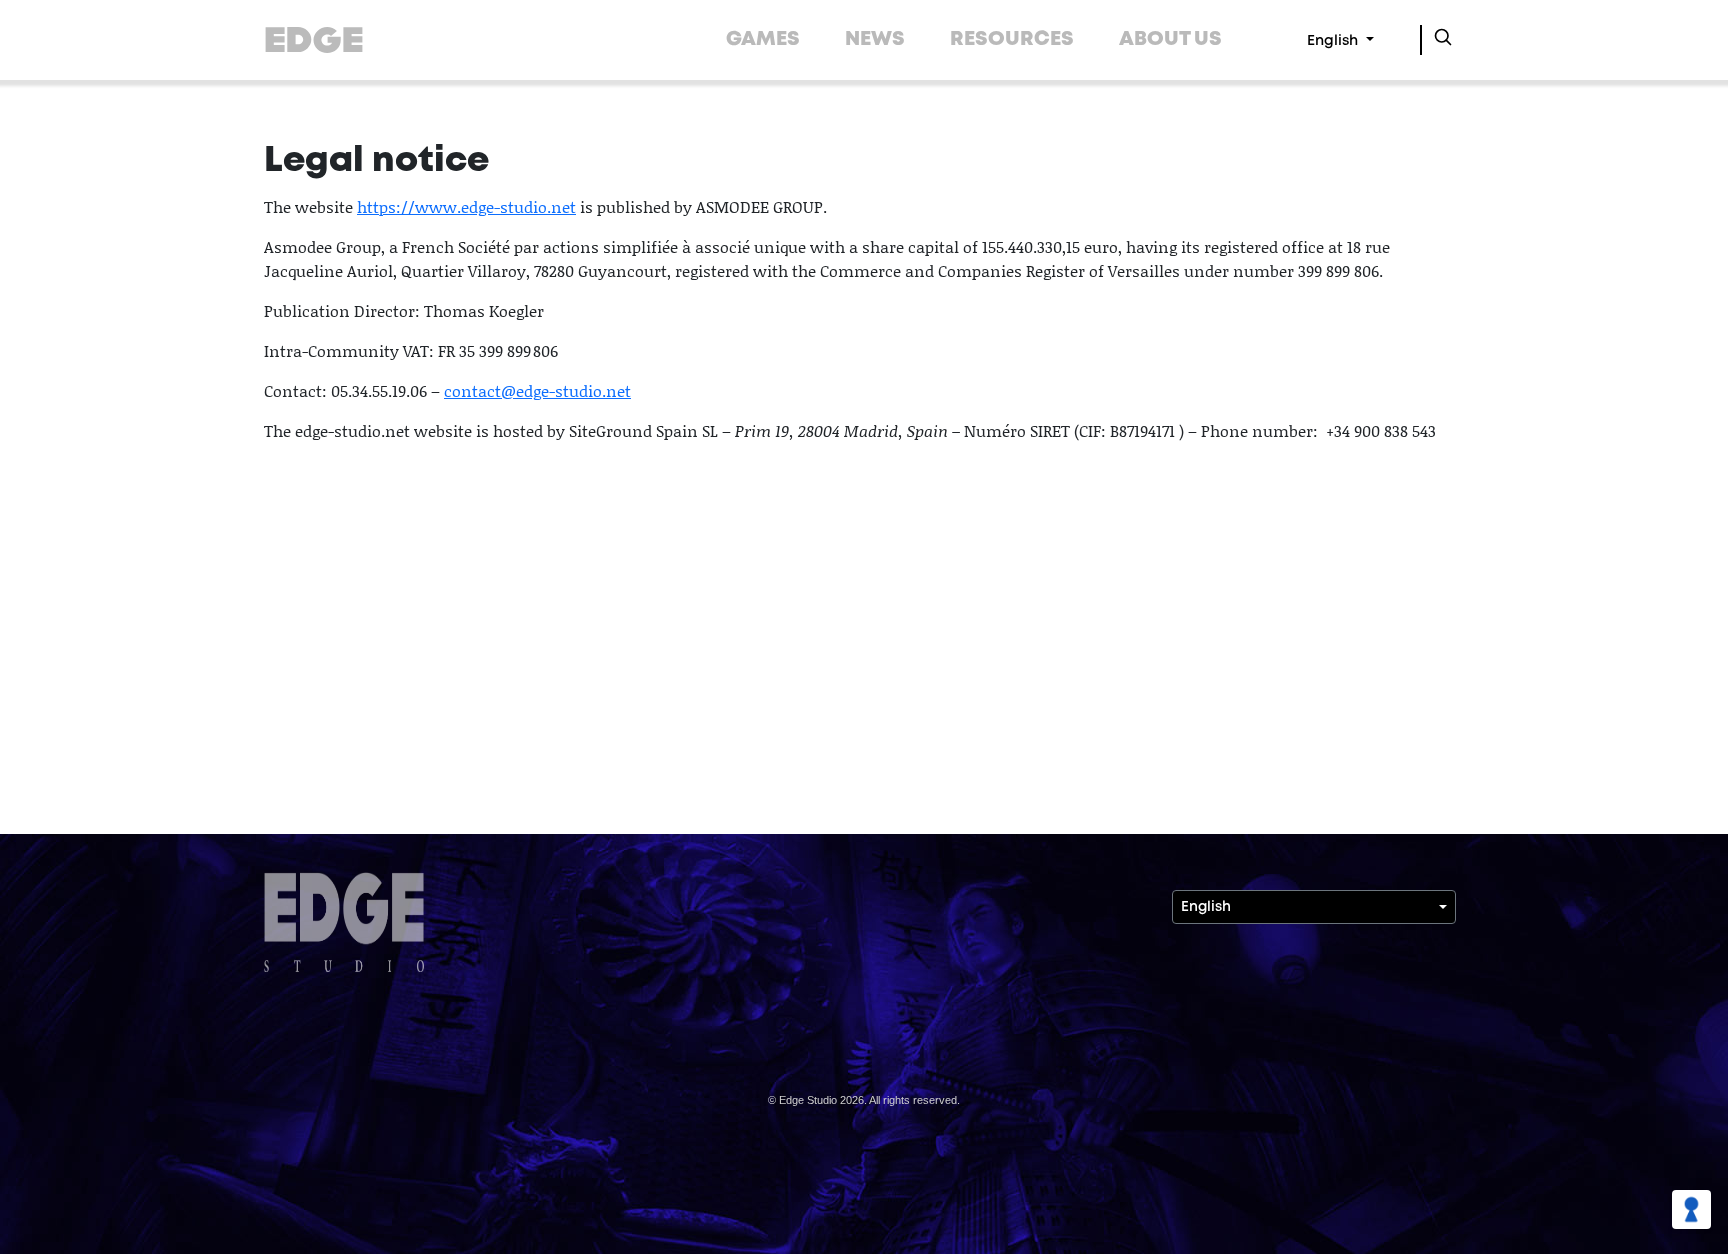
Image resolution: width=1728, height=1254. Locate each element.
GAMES (763, 39)
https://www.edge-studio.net (466, 206)
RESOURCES (1012, 39)
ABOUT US (1170, 39)
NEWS (875, 39)
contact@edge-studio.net (537, 390)
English (1334, 41)
